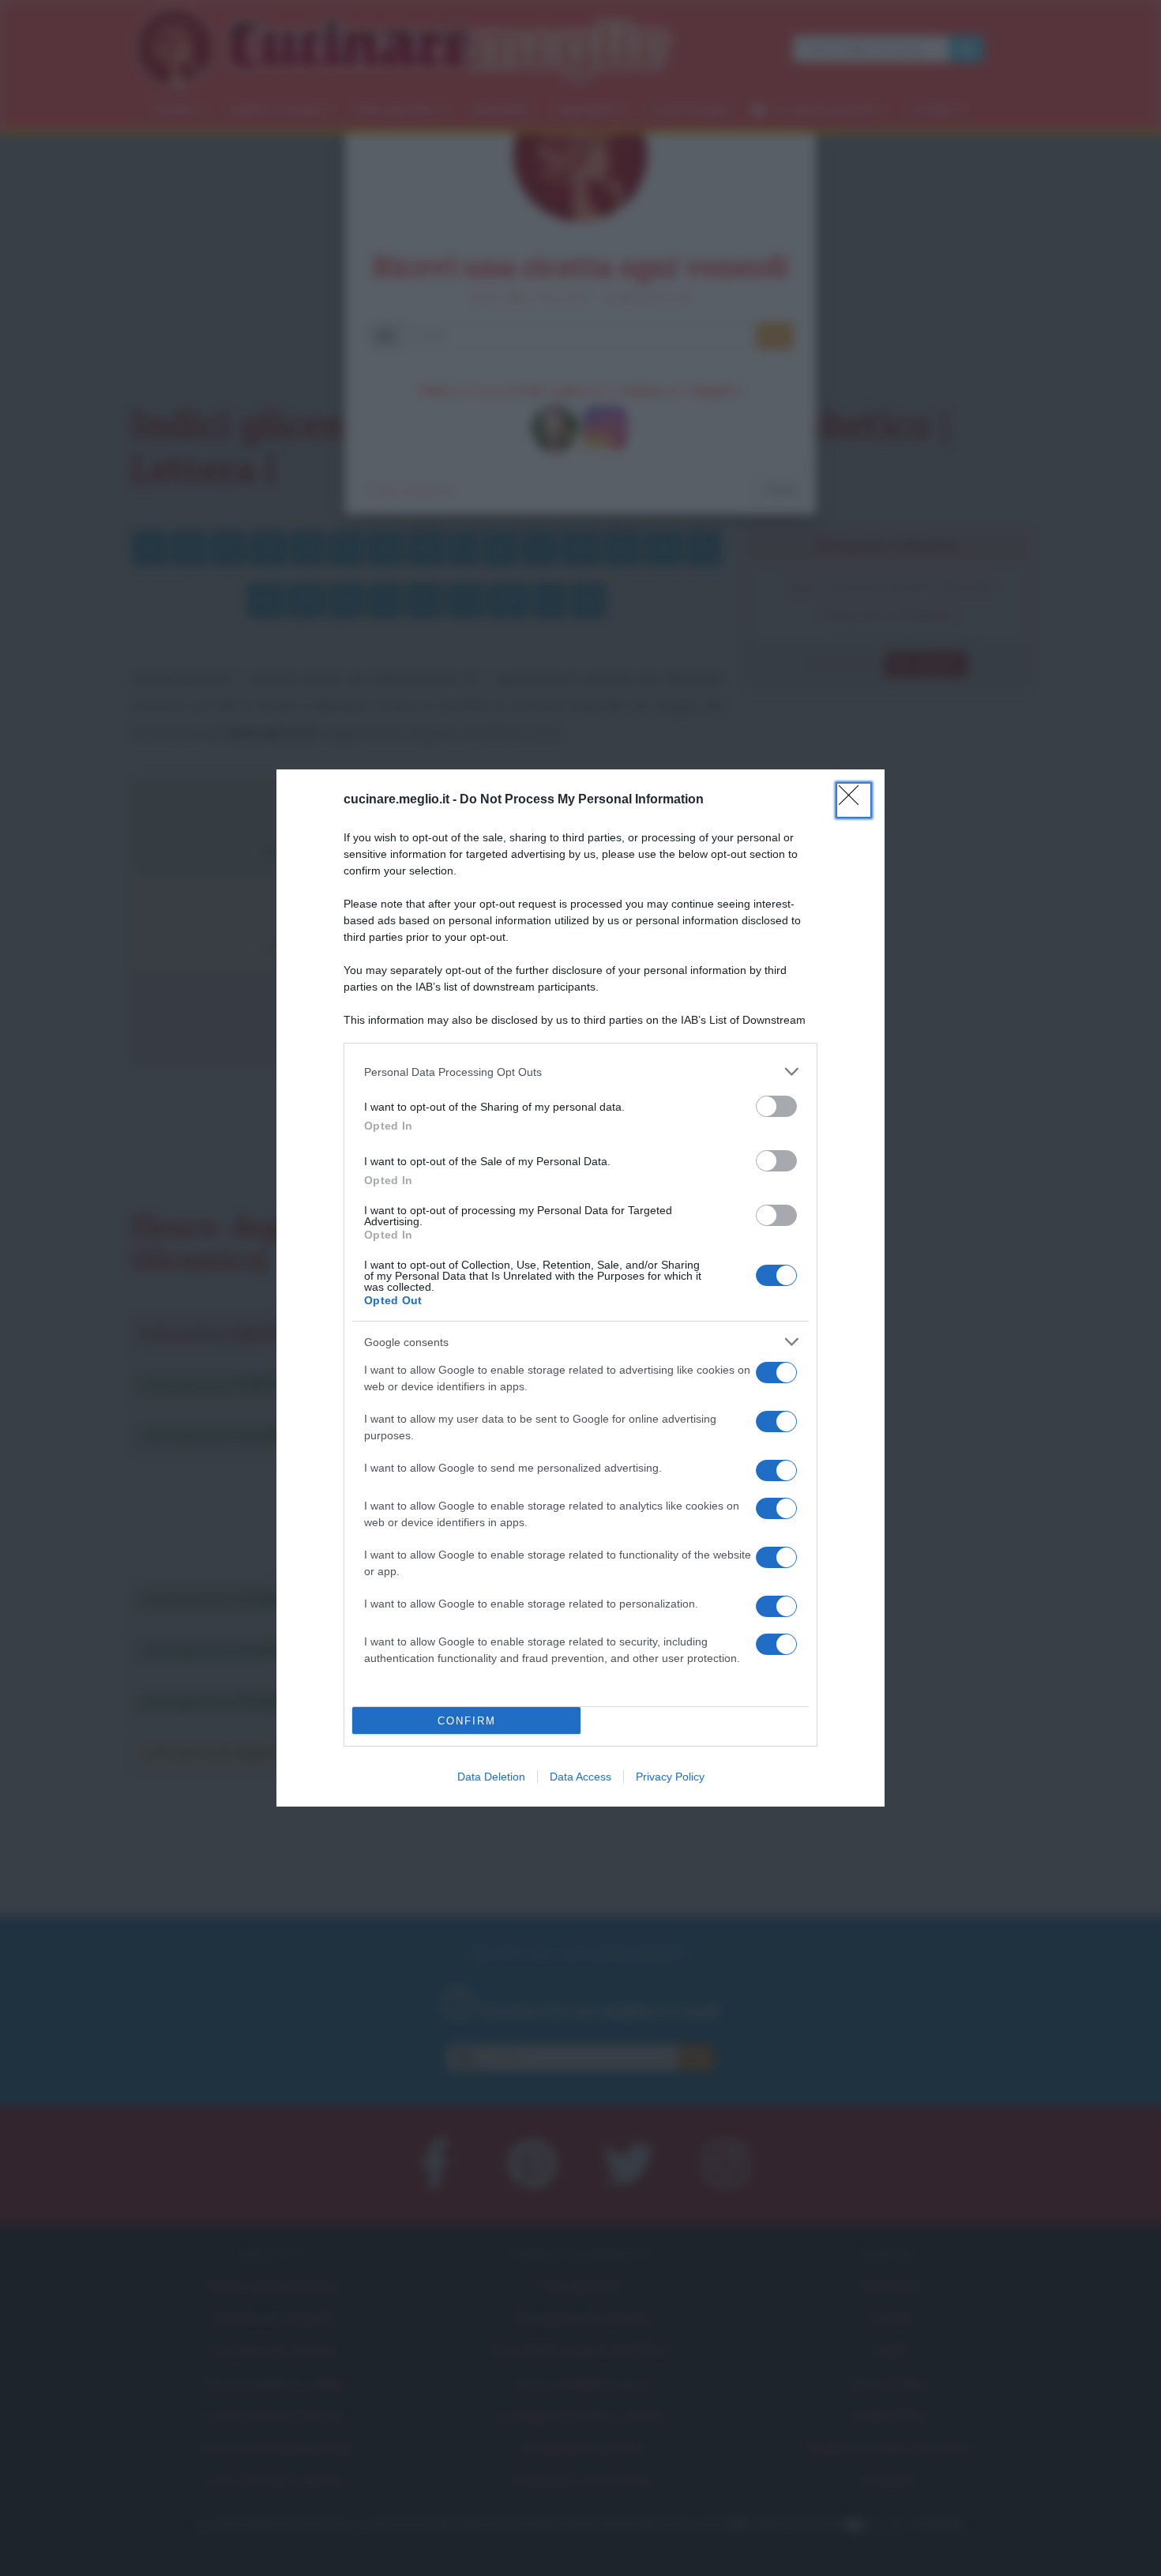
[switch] (776, 1106)
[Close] (854, 800)
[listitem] (580, 1072)
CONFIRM (467, 1721)
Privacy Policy (670, 1777)
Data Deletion (491, 1777)
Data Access (580, 1777)
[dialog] (580, 1288)
